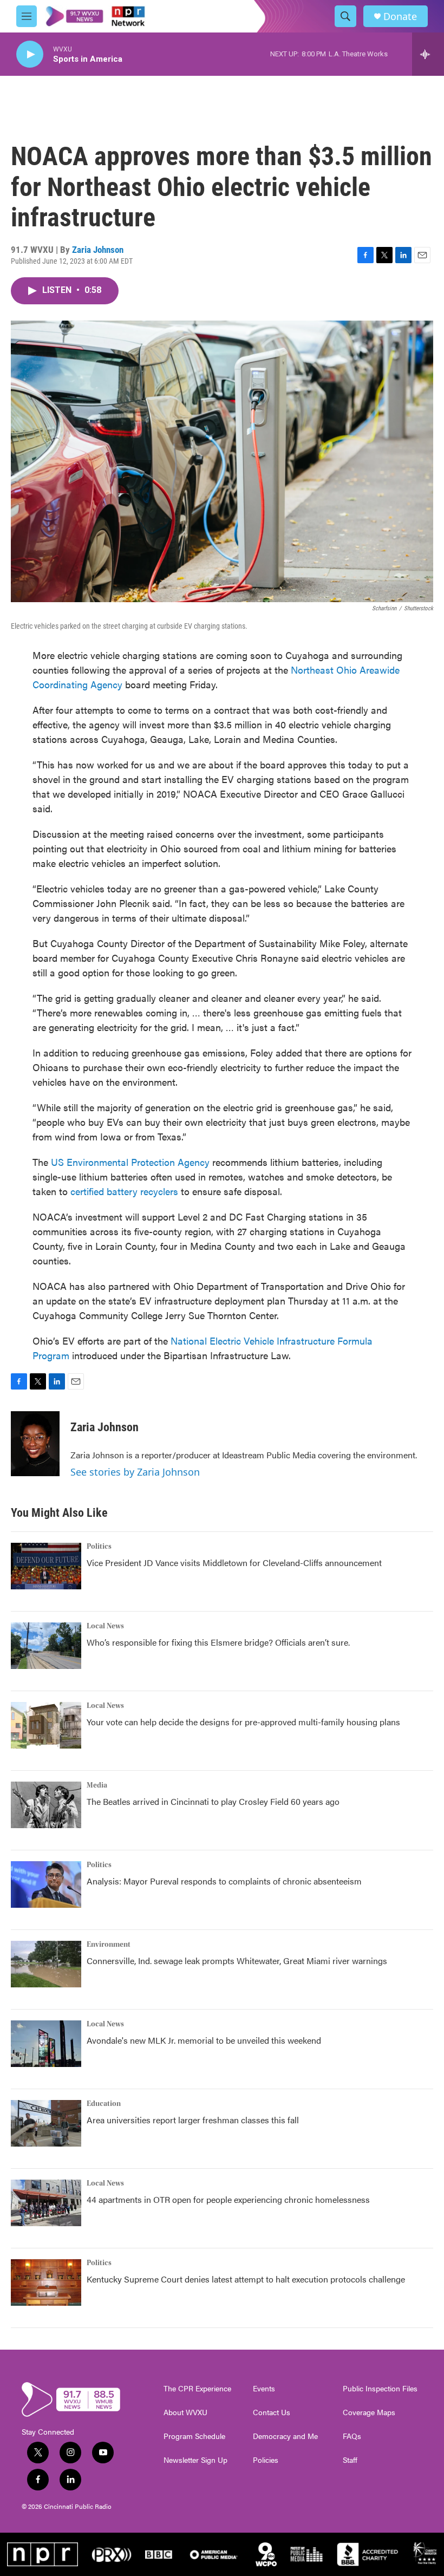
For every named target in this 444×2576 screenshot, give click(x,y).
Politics (99, 1547)
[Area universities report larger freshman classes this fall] (46, 2123)
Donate (400, 17)
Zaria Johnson (98, 250)
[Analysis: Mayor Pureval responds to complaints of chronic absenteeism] (46, 1884)
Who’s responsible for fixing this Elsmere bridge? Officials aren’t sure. (219, 1642)
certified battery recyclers (124, 1191)
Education (104, 2104)
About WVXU (185, 2412)
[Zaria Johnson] (35, 1444)
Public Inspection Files (380, 2389)
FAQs (352, 2436)
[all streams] (428, 54)
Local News (105, 1626)
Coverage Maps (369, 2412)
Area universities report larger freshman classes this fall (193, 2120)
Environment (109, 1945)
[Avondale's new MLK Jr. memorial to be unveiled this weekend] (46, 2044)
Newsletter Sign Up (195, 2460)
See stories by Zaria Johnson (135, 1472)
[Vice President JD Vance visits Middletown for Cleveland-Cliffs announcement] (46, 1566)
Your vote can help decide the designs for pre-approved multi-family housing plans (243, 1722)
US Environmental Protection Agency (130, 1162)
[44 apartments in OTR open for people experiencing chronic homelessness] (46, 2203)
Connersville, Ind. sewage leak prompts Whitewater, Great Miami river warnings (237, 1961)
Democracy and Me (285, 2436)
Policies (266, 2460)
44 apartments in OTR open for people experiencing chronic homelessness (228, 2199)
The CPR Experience (197, 2389)
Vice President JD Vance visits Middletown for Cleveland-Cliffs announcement (234, 1563)
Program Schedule (194, 2436)
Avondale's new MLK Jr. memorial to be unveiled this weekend (204, 2040)
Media (97, 1785)
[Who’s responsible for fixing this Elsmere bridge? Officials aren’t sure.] (46, 1646)
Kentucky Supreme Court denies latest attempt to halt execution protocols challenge (246, 2279)
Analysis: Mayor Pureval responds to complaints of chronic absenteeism (224, 1881)
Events (264, 2389)
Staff (350, 2460)
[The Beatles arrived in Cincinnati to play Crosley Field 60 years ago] (46, 1805)
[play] (30, 54)
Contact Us (272, 2412)
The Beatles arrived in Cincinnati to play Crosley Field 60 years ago (213, 1801)
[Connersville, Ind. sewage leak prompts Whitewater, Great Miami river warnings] (46, 1964)
